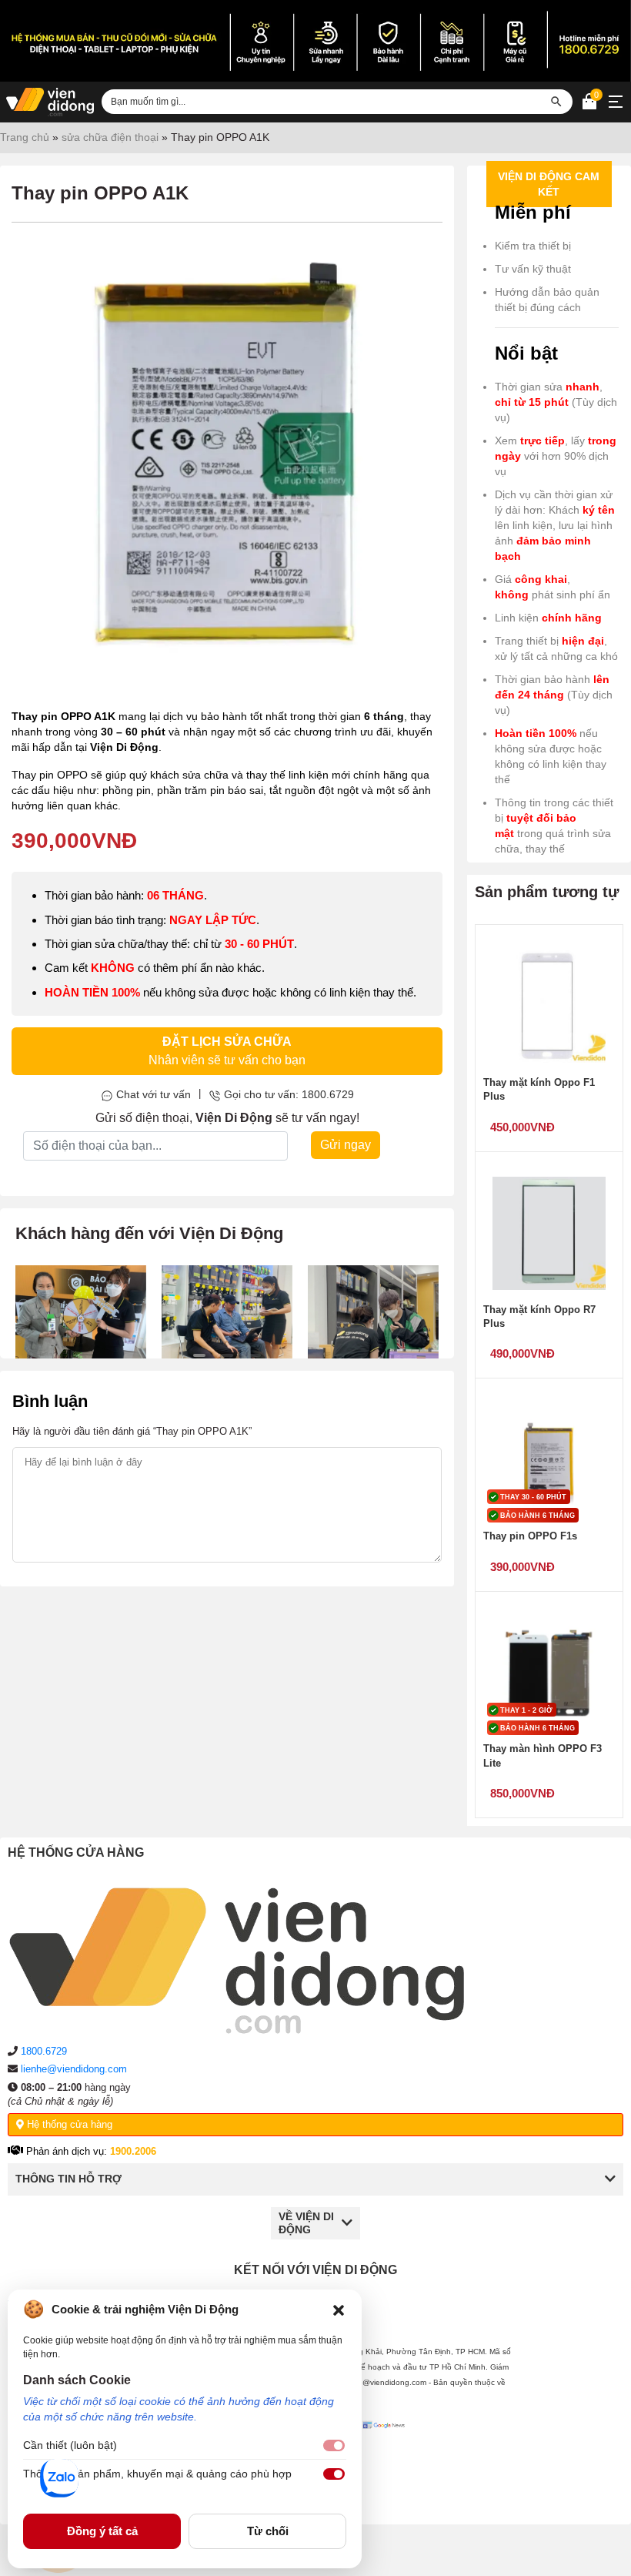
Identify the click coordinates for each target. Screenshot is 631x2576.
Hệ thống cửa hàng (68, 2124)
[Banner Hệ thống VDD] (315, 41)
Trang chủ (25, 137)
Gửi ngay (346, 1145)
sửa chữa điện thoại (110, 137)
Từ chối (268, 2531)
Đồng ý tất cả (102, 2531)
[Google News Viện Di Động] (386, 2460)
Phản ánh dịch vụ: (90, 2151)
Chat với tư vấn (154, 1094)
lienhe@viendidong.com (74, 2069)
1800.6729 (44, 2051)
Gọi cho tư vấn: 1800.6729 (289, 1094)
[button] (339, 2310)
